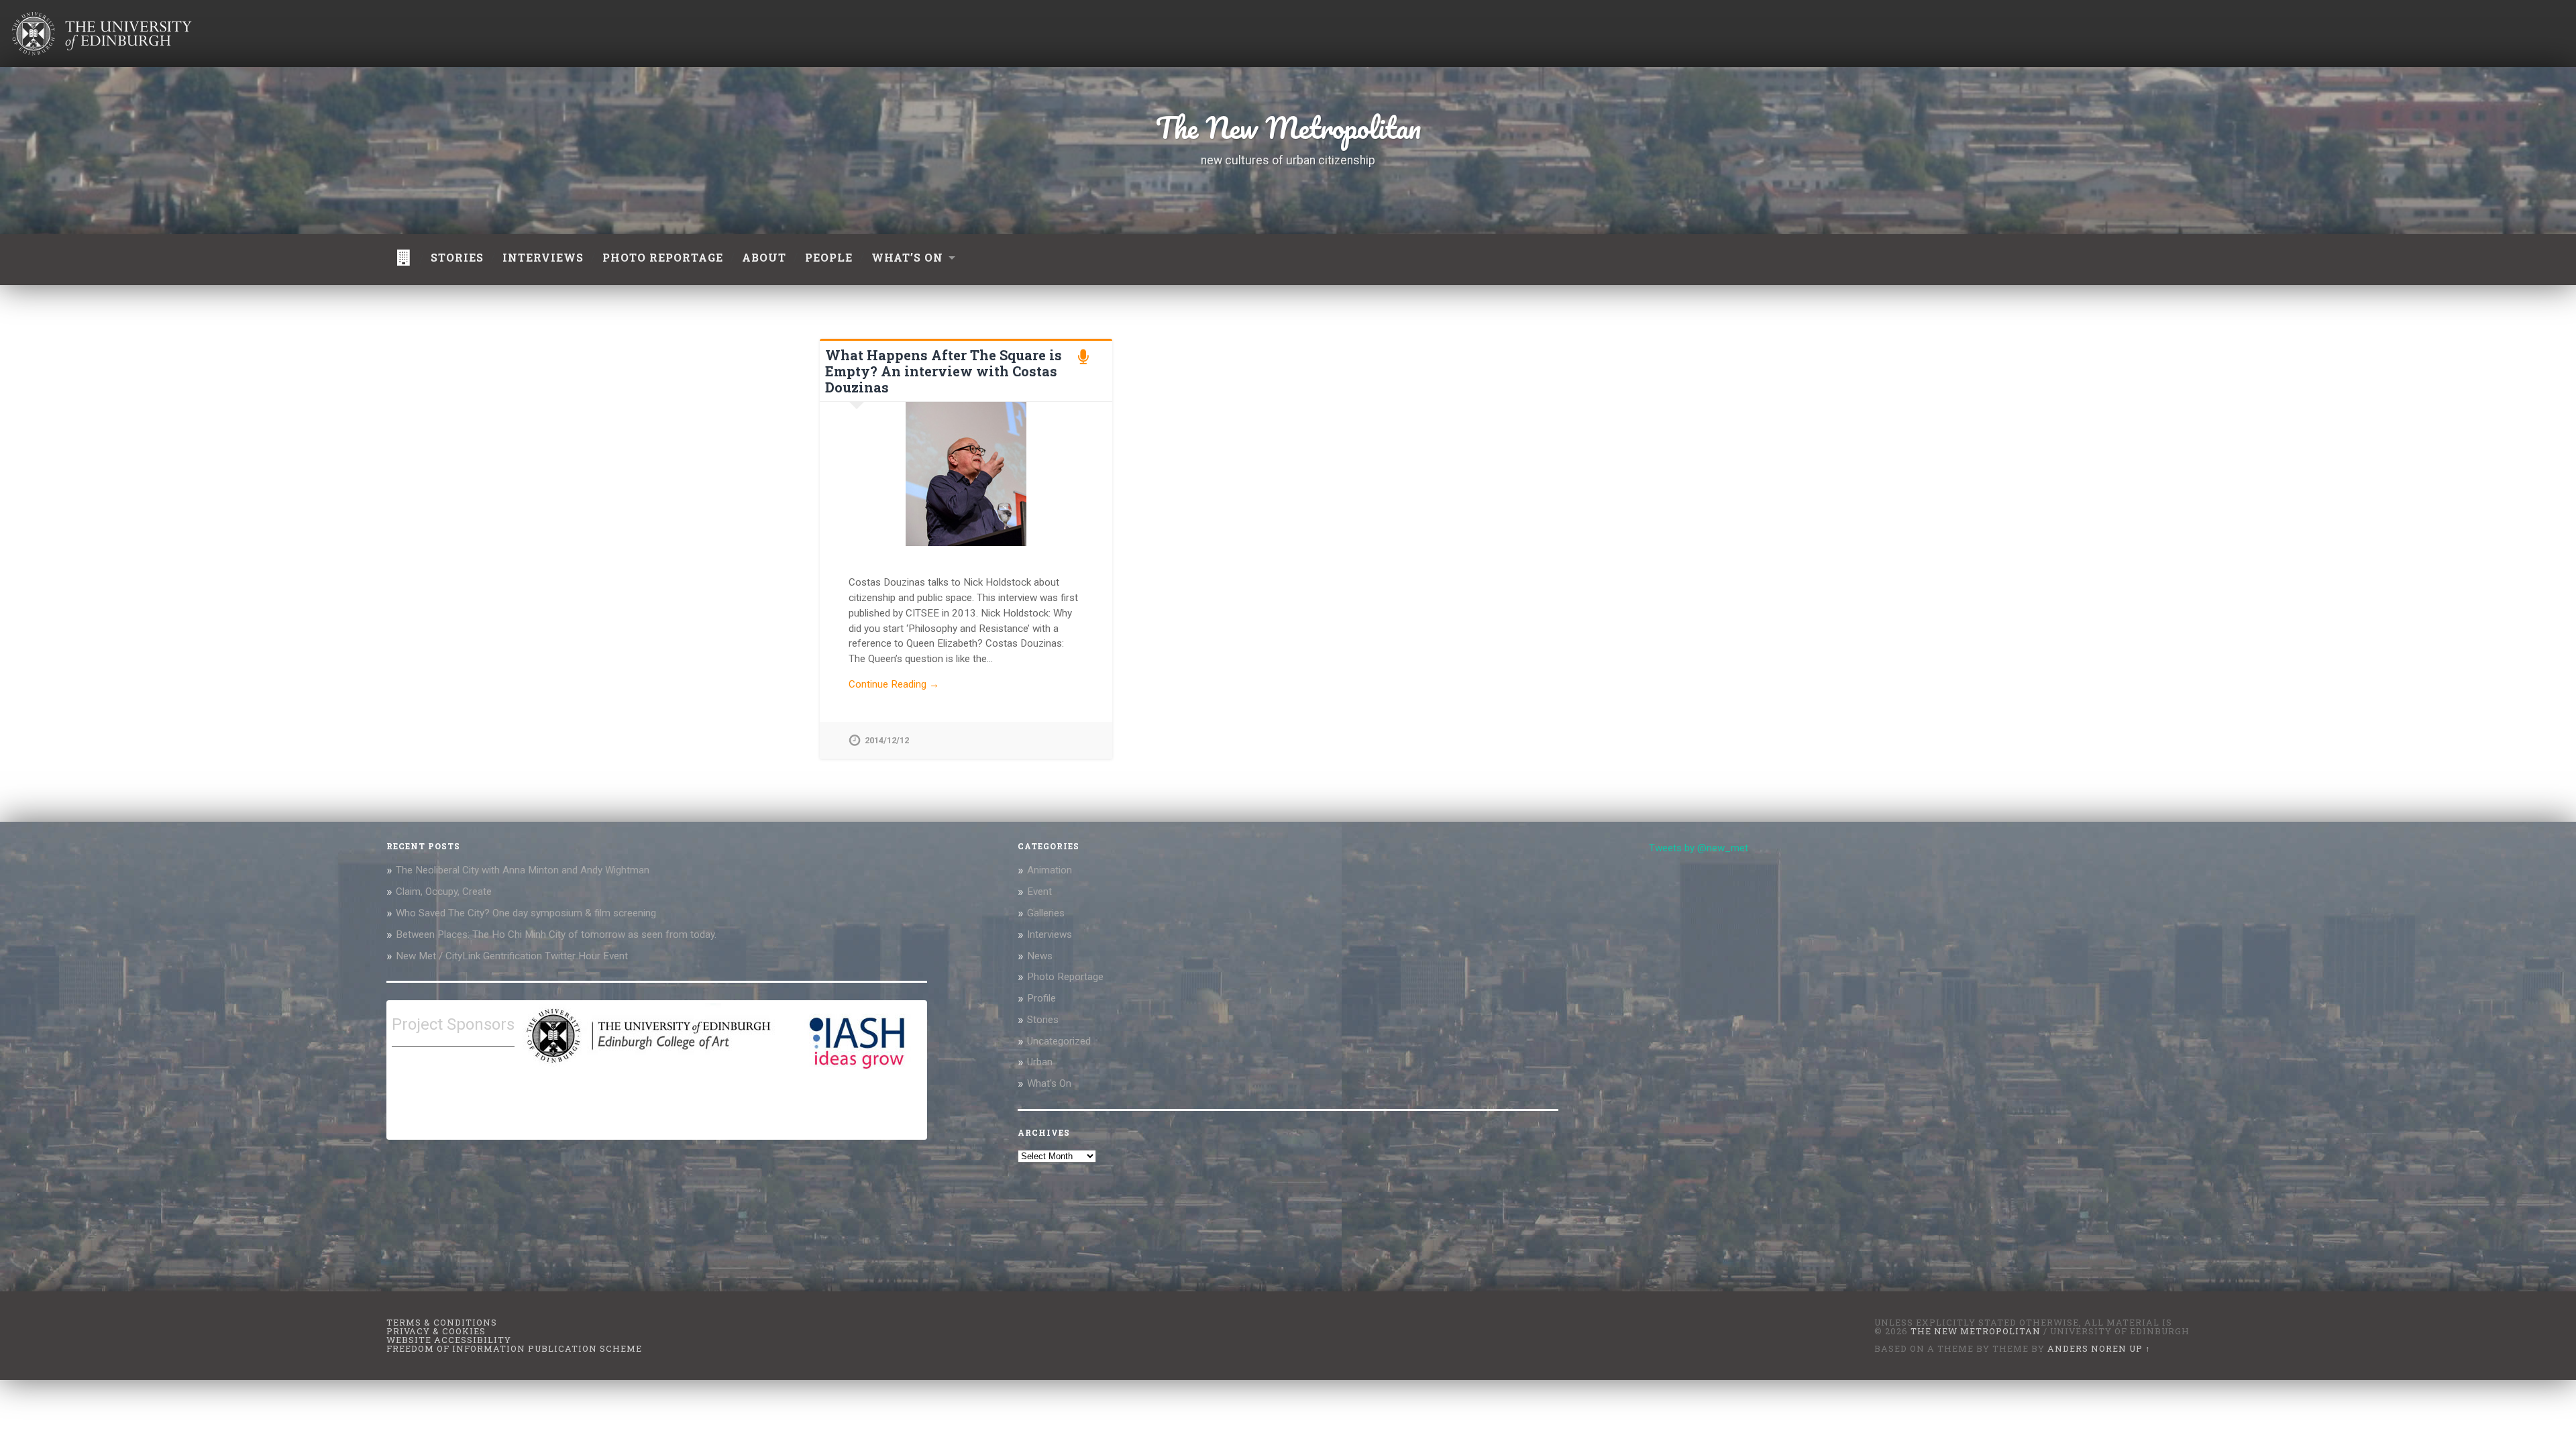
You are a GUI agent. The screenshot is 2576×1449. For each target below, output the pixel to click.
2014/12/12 (887, 740)
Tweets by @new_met (1699, 848)
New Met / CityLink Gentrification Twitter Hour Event (513, 956)
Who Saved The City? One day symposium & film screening (526, 913)
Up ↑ (2140, 1348)
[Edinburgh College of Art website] (647, 1067)
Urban (1040, 1062)
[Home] (404, 260)
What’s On (907, 257)
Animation (1050, 870)
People (829, 257)
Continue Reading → (894, 684)
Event (1039, 892)
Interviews (543, 257)
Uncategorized (1059, 1041)
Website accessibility (449, 1340)
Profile (1041, 998)
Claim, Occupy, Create (444, 892)
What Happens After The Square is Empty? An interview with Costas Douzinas (944, 371)
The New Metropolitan (1288, 127)
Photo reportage (663, 257)
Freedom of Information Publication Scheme (514, 1348)
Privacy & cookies (436, 1331)
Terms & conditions (442, 1322)
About (764, 257)
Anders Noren (2087, 1348)
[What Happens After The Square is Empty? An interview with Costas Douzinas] (966, 474)
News (1040, 956)
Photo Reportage (1065, 977)
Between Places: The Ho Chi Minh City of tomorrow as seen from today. (556, 934)
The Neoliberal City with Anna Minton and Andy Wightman (523, 870)
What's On (1049, 1083)
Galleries (1046, 913)
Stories (457, 257)
